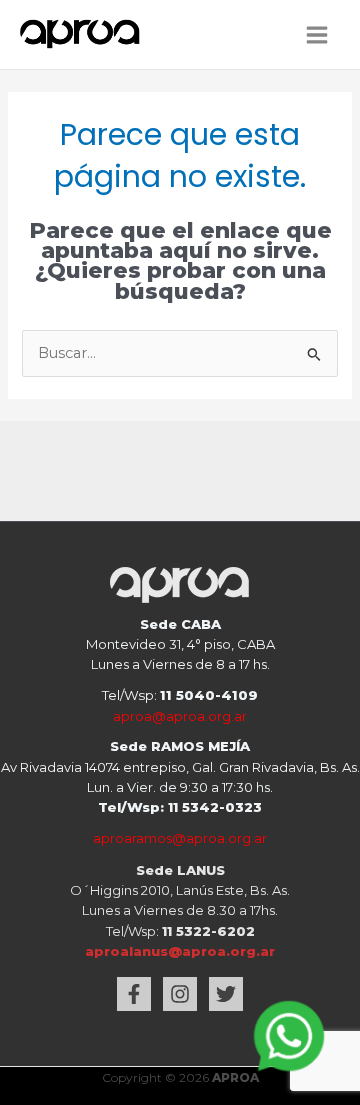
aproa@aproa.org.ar (180, 716)
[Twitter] (226, 994)
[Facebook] (134, 994)
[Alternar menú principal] (317, 35)
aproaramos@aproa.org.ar (180, 838)
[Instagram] (180, 994)
